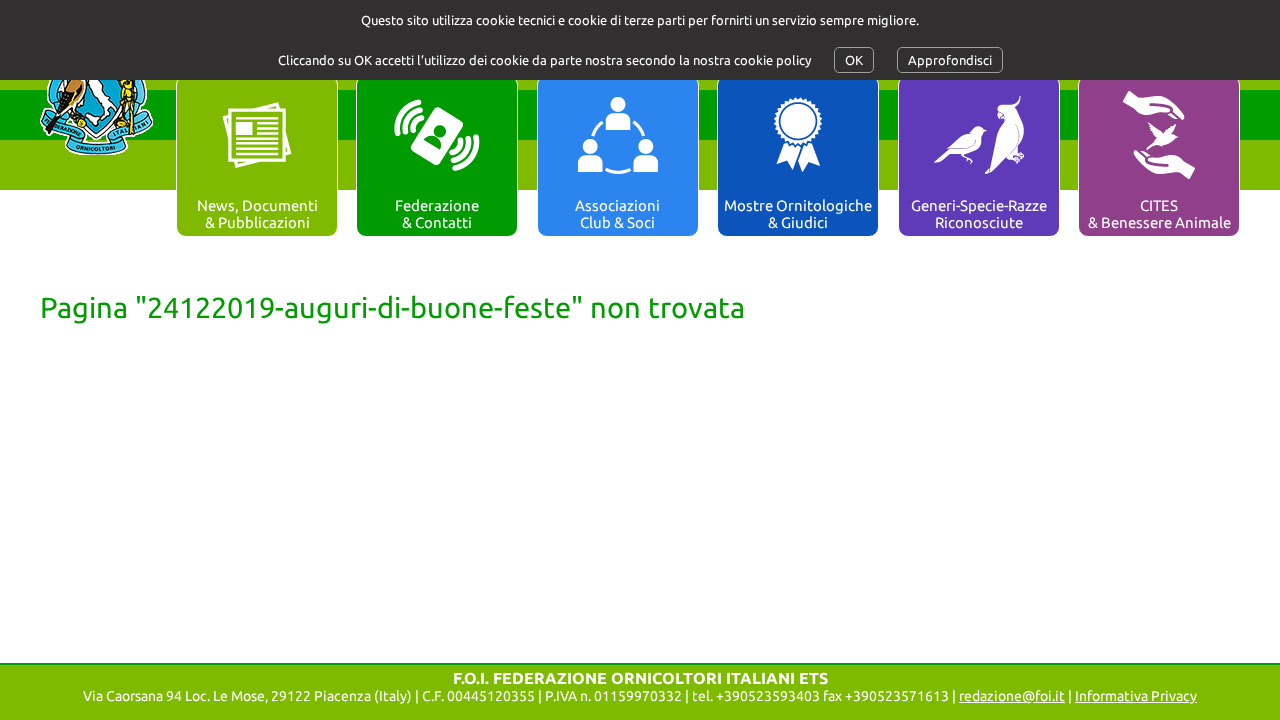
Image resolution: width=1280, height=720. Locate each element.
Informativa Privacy (1136, 696)
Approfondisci (950, 60)
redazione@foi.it (1012, 696)
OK (854, 60)
